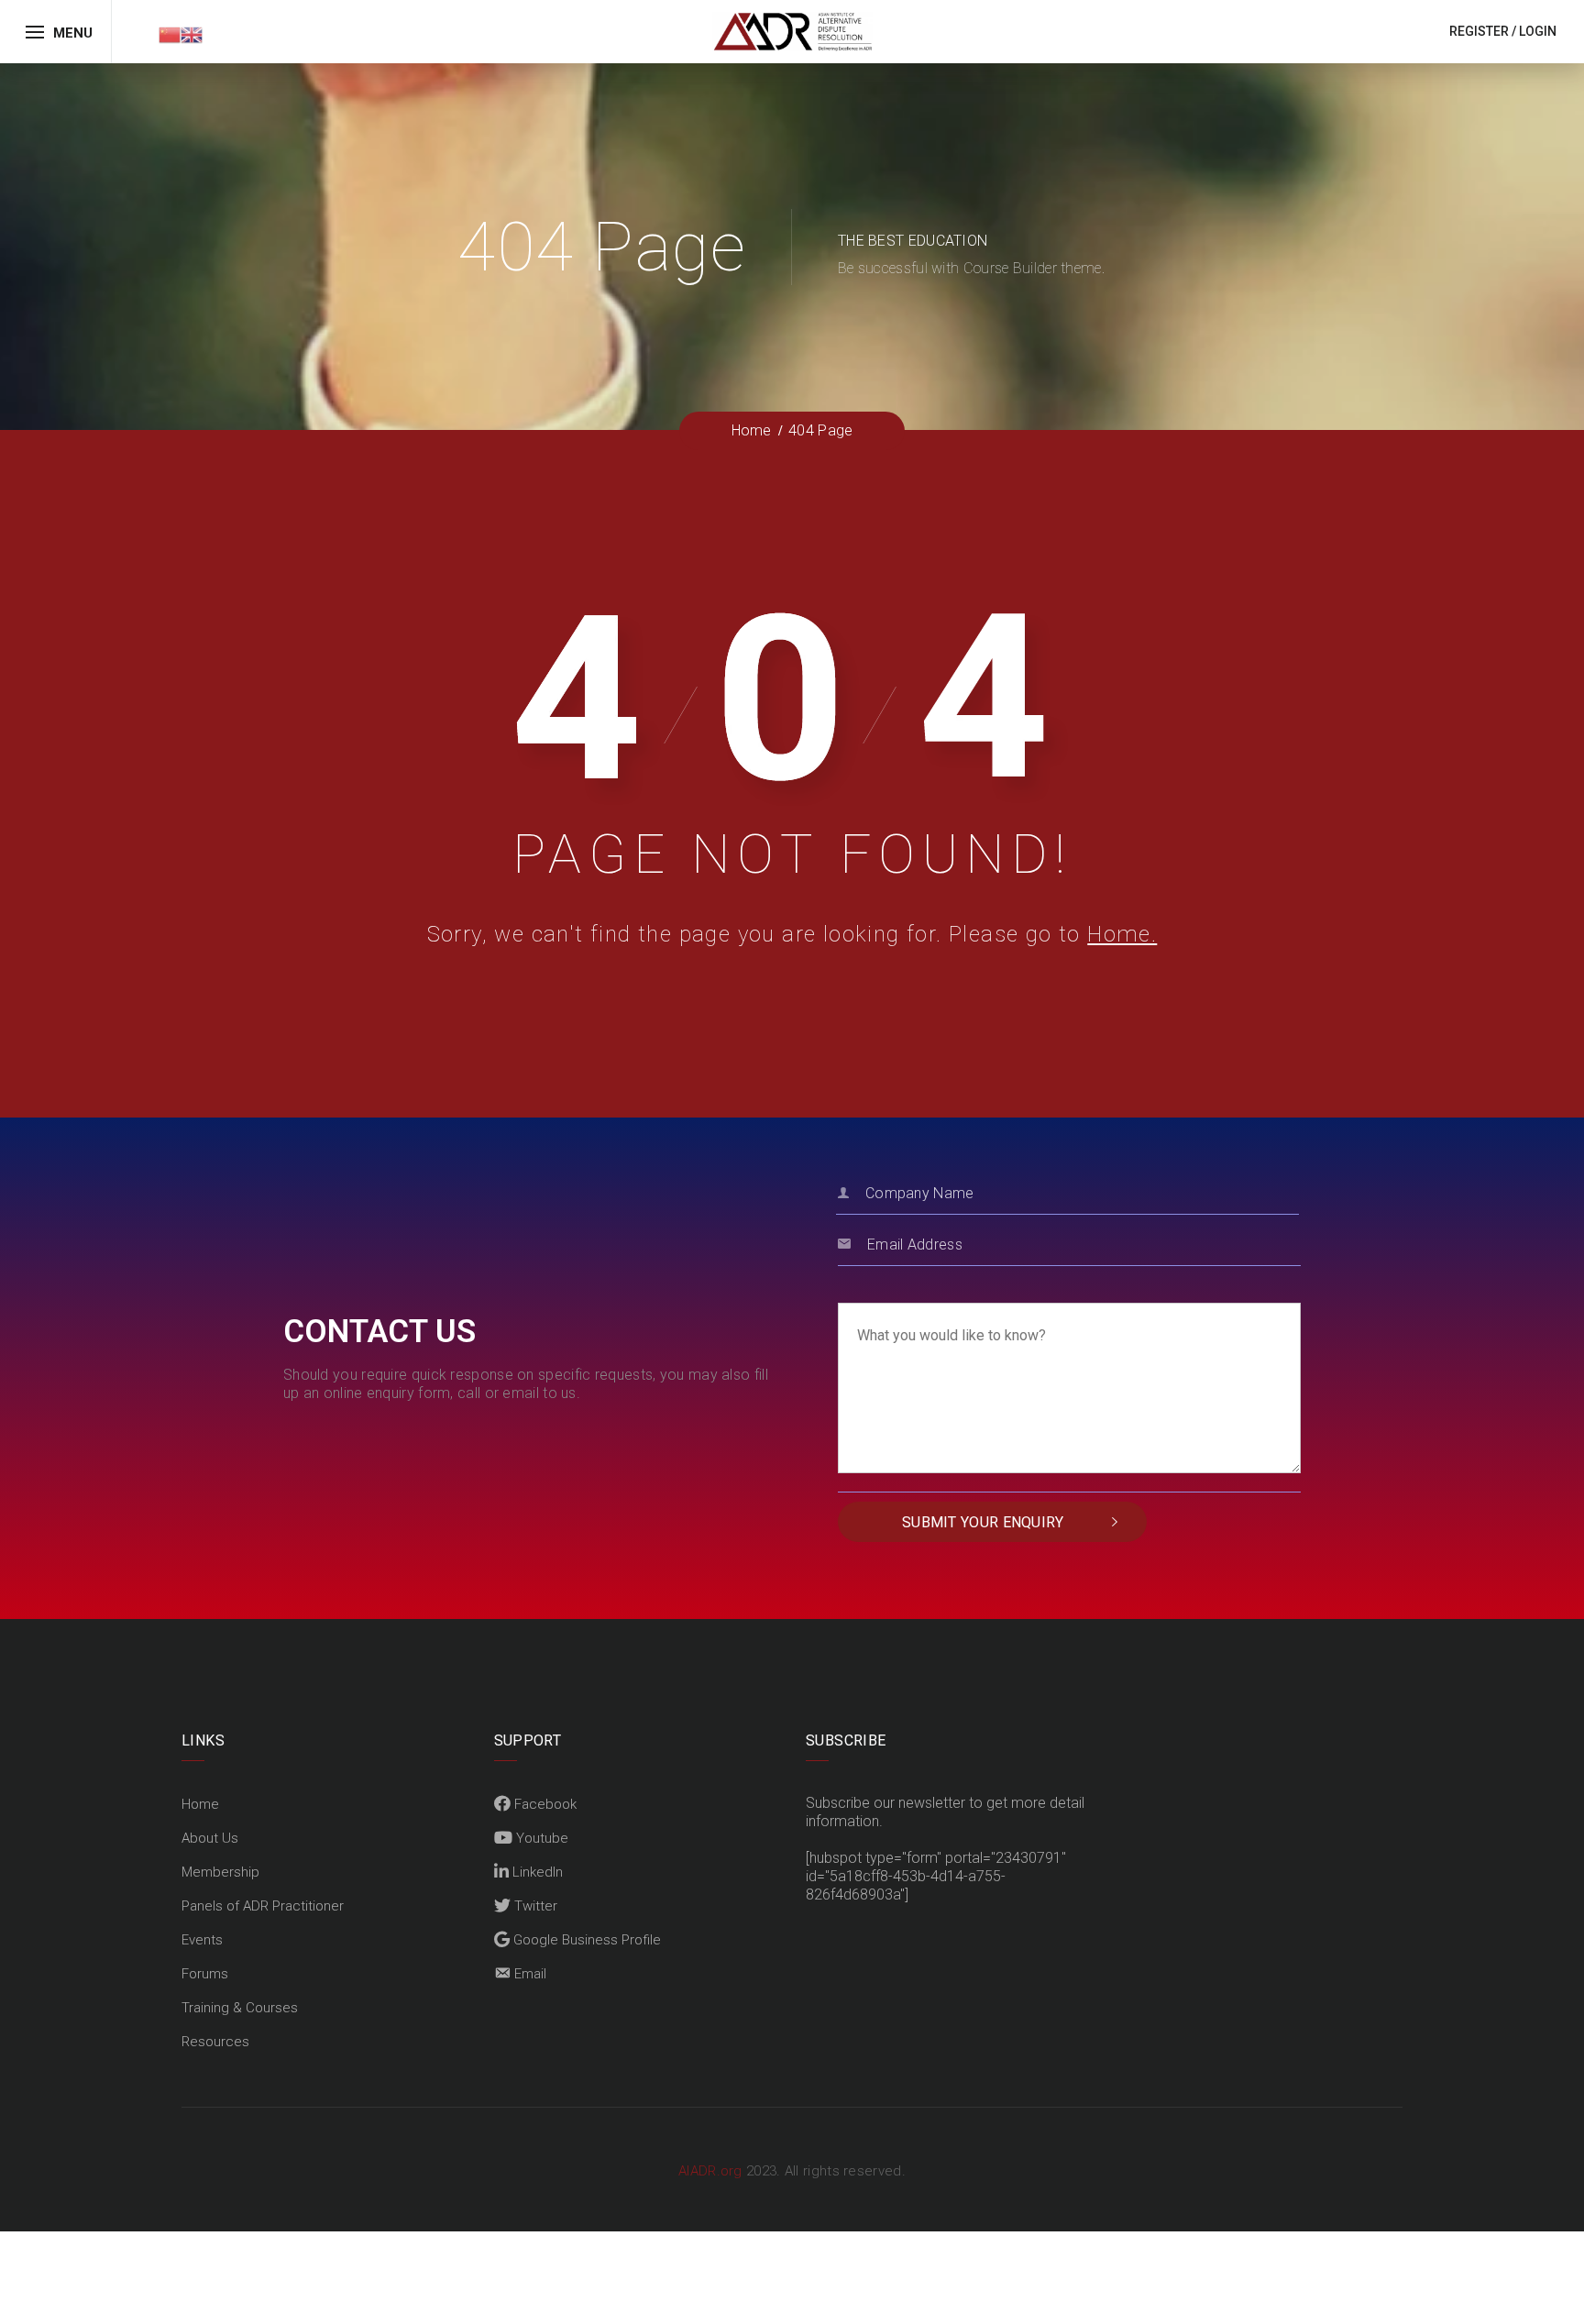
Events (202, 1940)
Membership (220, 1872)
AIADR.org (712, 2171)
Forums (205, 1974)
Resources (215, 2042)
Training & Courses (240, 2008)
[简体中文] (170, 33)
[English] (192, 33)
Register (1479, 31)
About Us (210, 1838)
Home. (1122, 934)
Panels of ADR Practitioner (263, 1906)
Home (200, 1804)
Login (1538, 31)
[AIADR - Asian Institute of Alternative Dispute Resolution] (792, 31)
